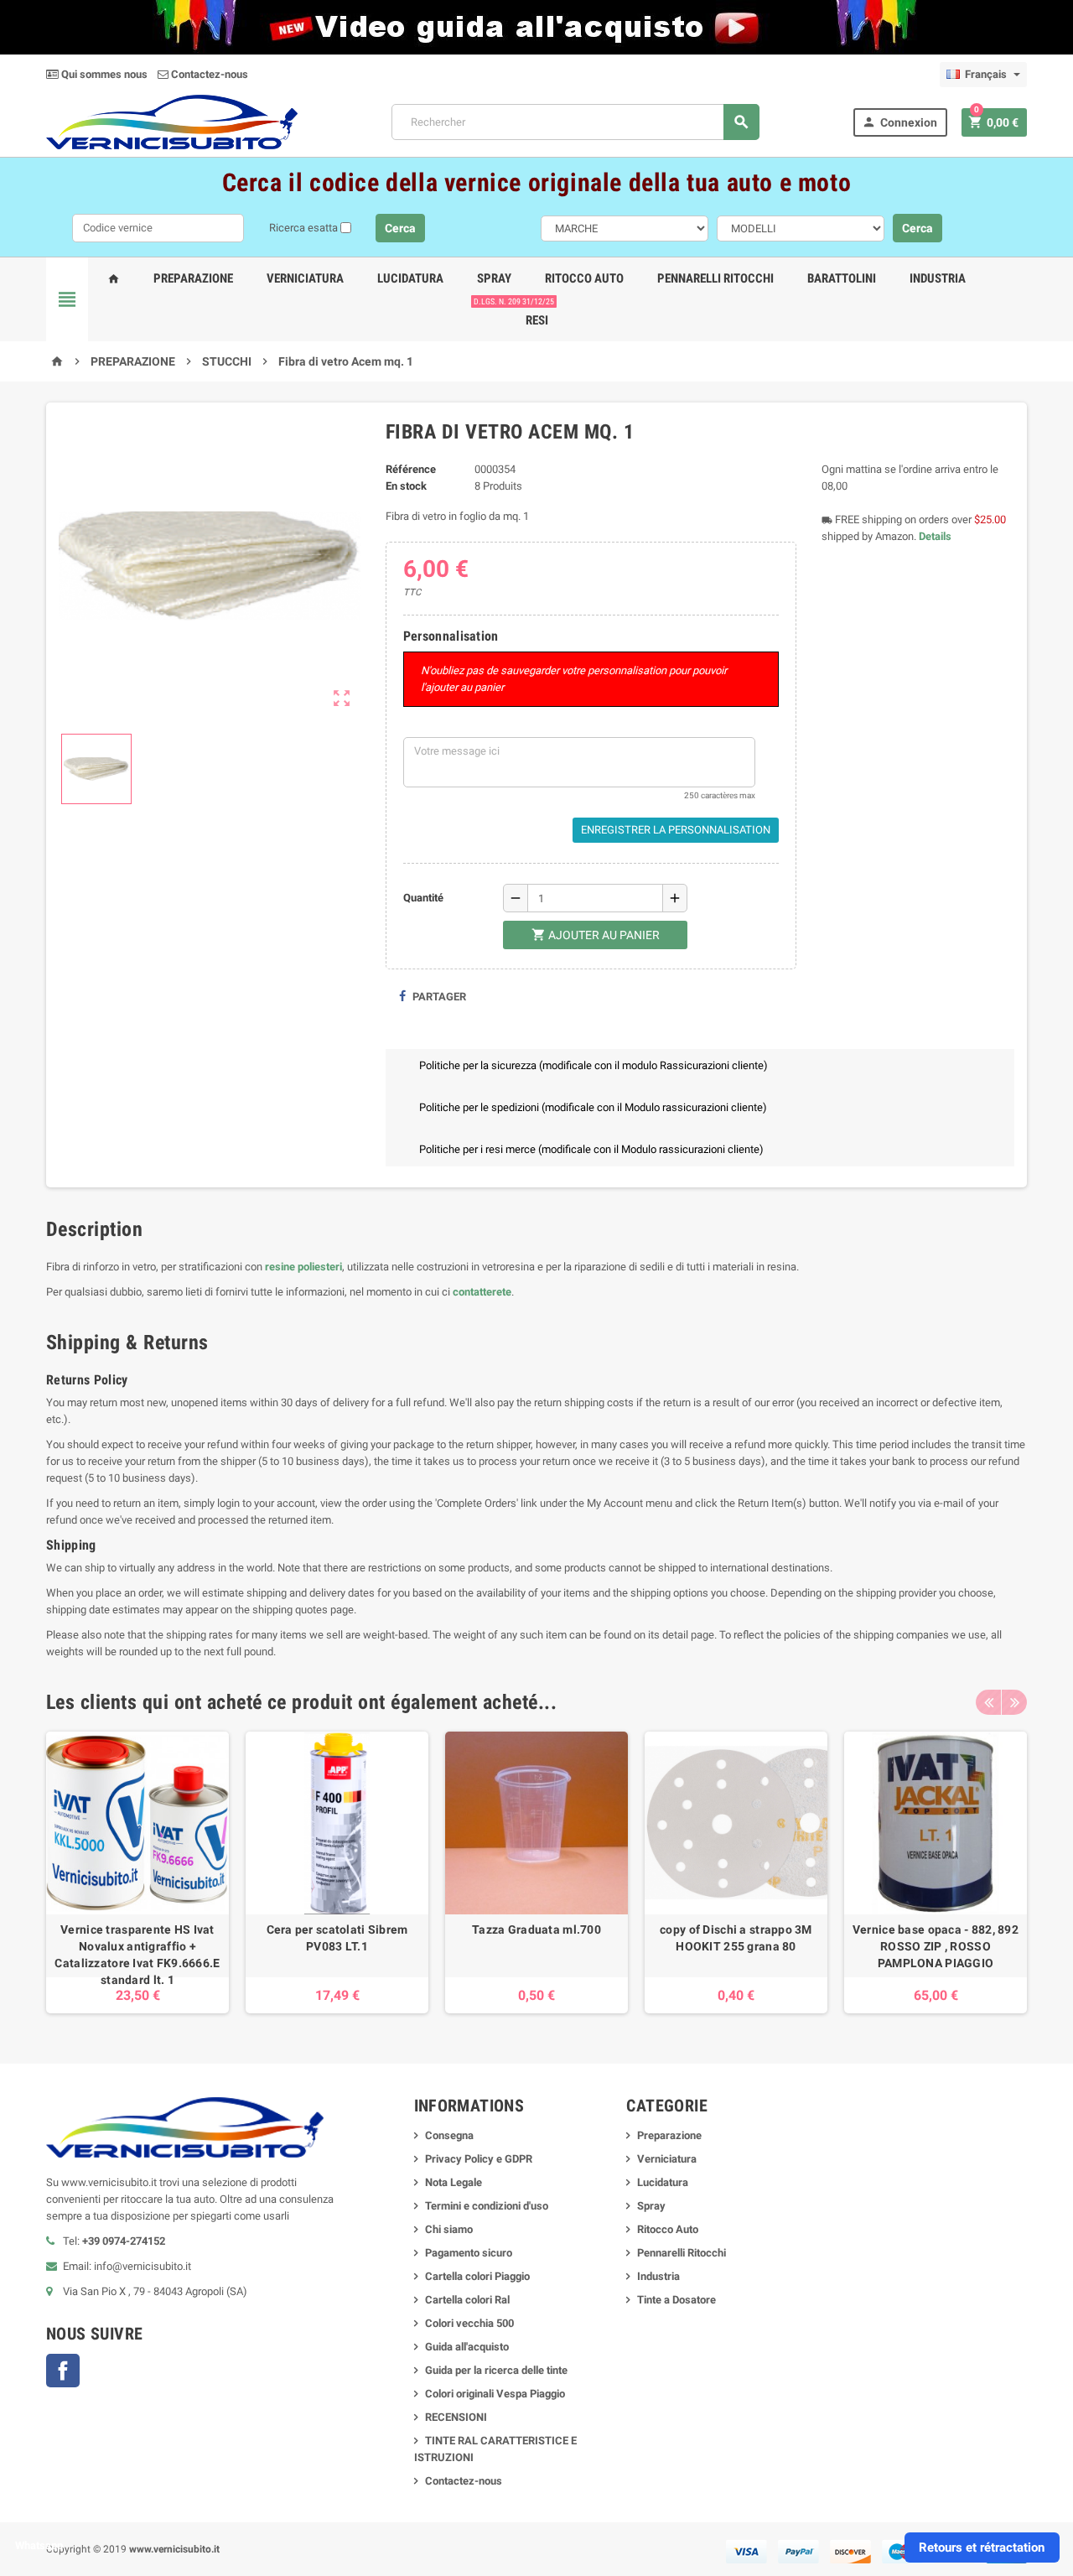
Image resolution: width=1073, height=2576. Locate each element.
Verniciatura (305, 278)
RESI (534, 314)
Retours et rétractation (982, 2547)
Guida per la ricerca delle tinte (496, 2370)
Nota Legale (454, 2182)
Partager (438, 997)
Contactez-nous (208, 74)
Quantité (423, 898)
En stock (406, 486)
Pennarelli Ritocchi (715, 278)
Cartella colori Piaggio (477, 2276)
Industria (938, 278)
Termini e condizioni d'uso (487, 2206)
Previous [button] (988, 1702)
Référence (411, 469)
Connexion (899, 122)
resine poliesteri (303, 1267)
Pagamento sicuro (469, 2253)
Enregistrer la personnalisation (676, 830)
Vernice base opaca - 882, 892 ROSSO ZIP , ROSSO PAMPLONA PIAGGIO (936, 1946)
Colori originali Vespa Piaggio (495, 2394)
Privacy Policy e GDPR (479, 2159)
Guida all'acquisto (467, 2347)
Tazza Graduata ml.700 (536, 1929)
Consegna (449, 2135)
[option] (137, 1872)
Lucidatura (410, 278)
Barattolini (842, 278)
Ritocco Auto (584, 278)
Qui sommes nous (103, 74)
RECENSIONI (456, 2417)
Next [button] (1014, 1702)
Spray (494, 278)
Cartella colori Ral (467, 2300)
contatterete (482, 1292)
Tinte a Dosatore (676, 2300)
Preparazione (193, 278)
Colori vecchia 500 (469, 2323)
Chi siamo (449, 2229)
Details (935, 536)
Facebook (63, 2371)
